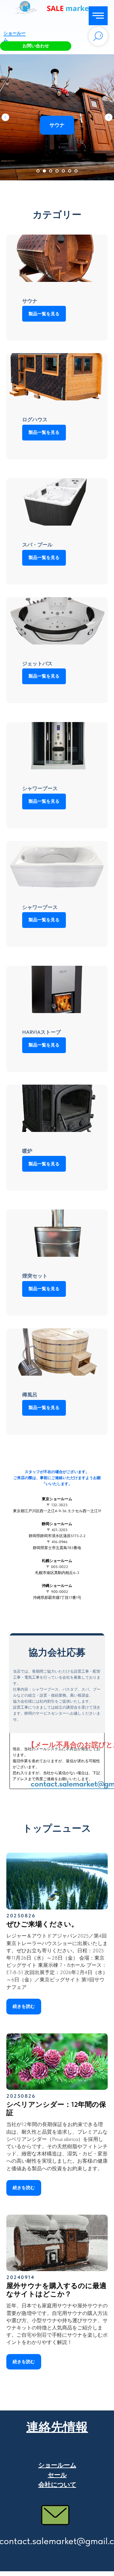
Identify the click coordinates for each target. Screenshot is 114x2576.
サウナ (30, 301)
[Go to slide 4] (57, 171)
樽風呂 (30, 1395)
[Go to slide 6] (70, 171)
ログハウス (35, 420)
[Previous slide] (5, 117)
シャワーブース (40, 788)
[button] (36, 46)
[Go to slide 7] (76, 171)
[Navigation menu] (98, 16)
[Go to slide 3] (51, 171)
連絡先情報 (57, 2427)
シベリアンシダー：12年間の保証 (56, 2108)
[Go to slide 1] (38, 171)
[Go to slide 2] (44, 171)
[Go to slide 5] (63, 171)
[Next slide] (109, 117)
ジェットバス (37, 664)
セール (57, 2475)
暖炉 (27, 1151)
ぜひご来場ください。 (42, 1924)
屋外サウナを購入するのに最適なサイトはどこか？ (56, 2290)
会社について (57, 2485)
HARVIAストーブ (41, 1032)
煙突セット (35, 1276)
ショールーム (57, 2465)
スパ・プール (37, 545)
